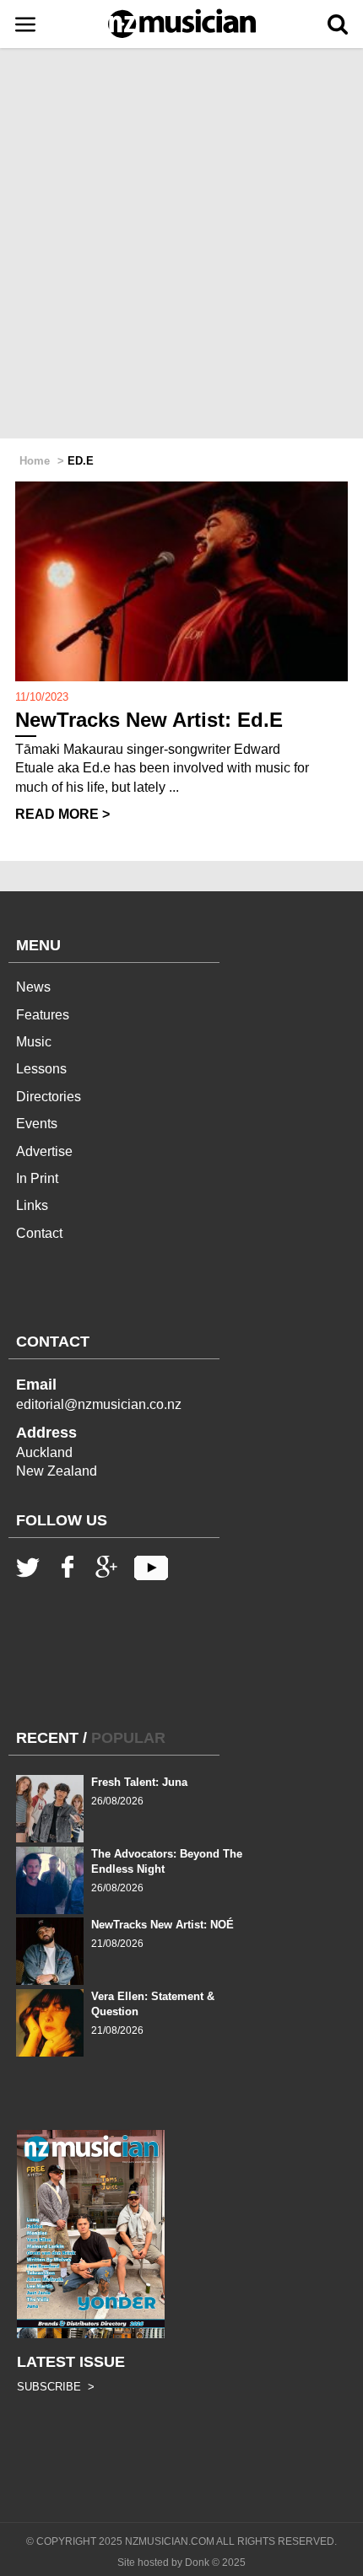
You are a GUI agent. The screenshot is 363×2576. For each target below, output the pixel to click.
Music (34, 1042)
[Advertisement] (181, 245)
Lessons (41, 1069)
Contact (39, 1233)
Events (37, 1124)
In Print (37, 1178)
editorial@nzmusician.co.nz (99, 1404)
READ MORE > (62, 814)
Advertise (44, 1151)
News (33, 987)
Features (43, 1015)
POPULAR (128, 1738)
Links (32, 1205)
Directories (49, 1097)
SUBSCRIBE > (56, 2387)
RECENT (47, 1738)
